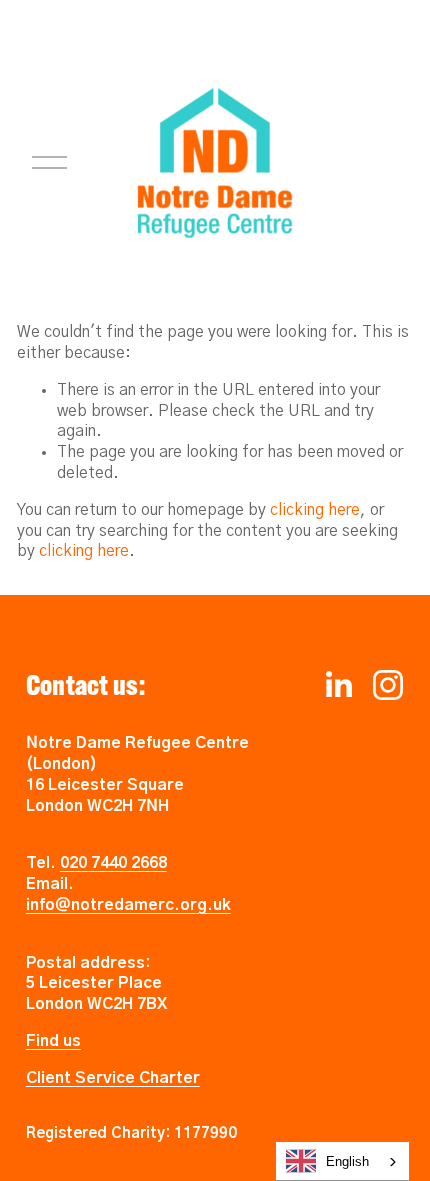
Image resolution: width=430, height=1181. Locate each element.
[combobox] (342, 1161)
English (347, 1161)
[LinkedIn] (338, 685)
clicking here (315, 510)
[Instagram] (388, 685)
